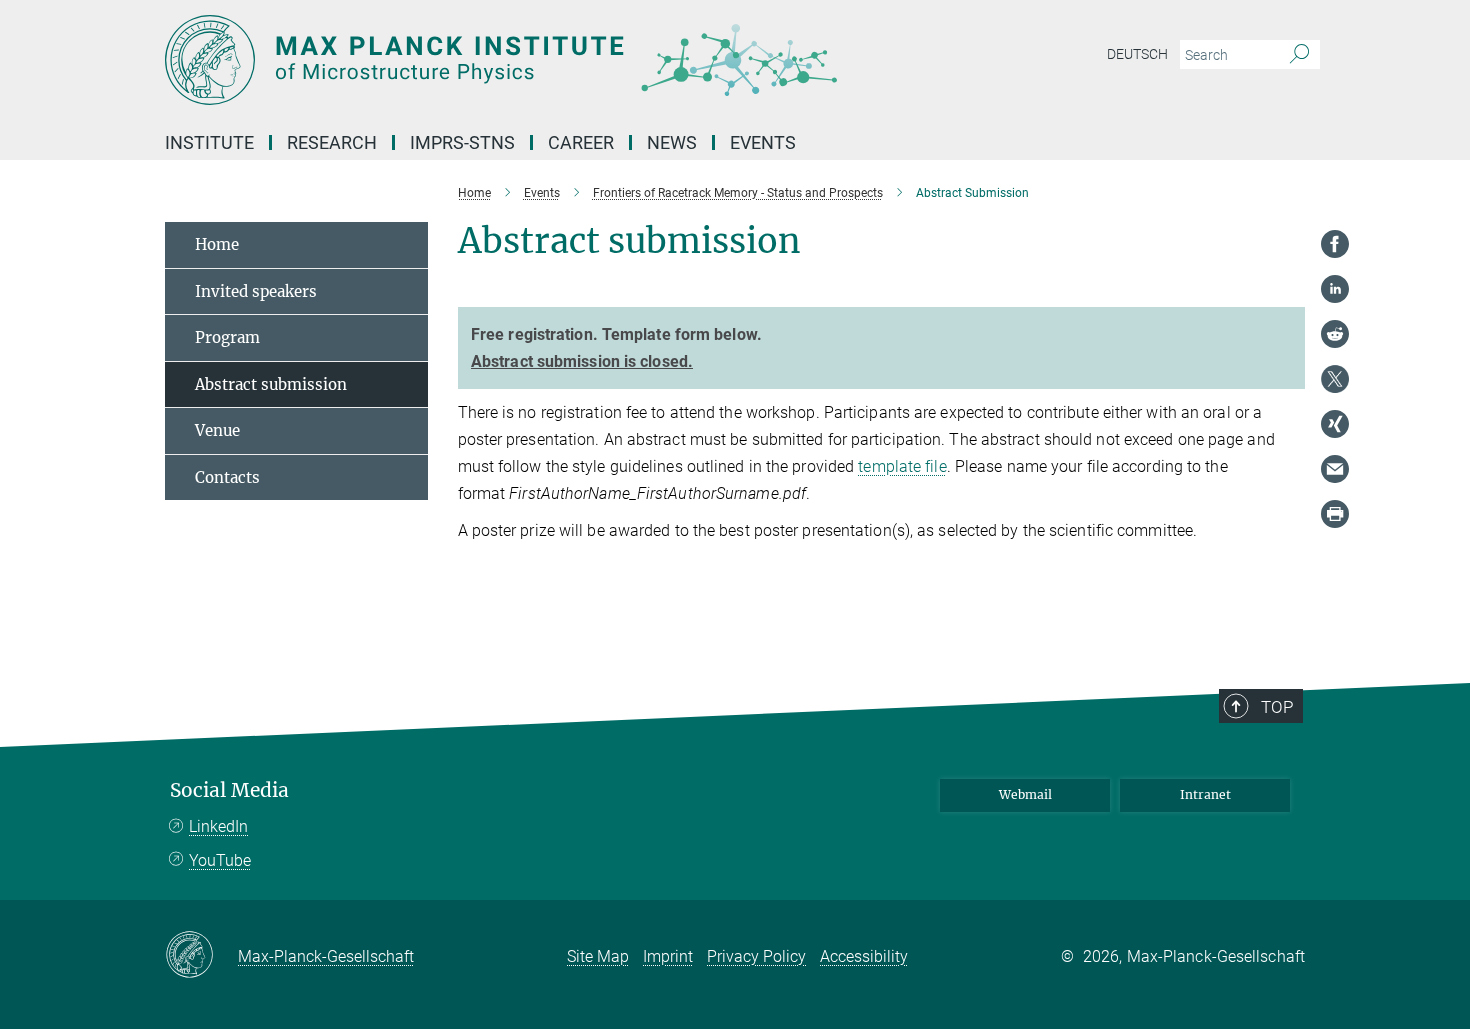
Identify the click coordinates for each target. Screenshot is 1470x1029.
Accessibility (864, 956)
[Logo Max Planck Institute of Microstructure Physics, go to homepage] (540, 60)
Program (227, 337)
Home (217, 244)
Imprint (668, 956)
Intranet (1205, 794)
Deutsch (1137, 54)
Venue (217, 430)
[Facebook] (1335, 244)
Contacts (227, 477)
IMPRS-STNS (462, 142)
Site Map (598, 956)
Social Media (229, 790)
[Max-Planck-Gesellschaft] (201, 956)
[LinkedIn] (1335, 289)
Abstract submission (271, 384)
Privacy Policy (756, 956)
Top (1277, 707)
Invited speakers (256, 291)
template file (902, 466)
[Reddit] (1335, 334)
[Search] (1299, 55)
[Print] (1335, 514)
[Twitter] (1335, 379)
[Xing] (1335, 424)
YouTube (220, 860)
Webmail (1025, 794)
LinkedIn (218, 826)
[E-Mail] (1335, 469)
